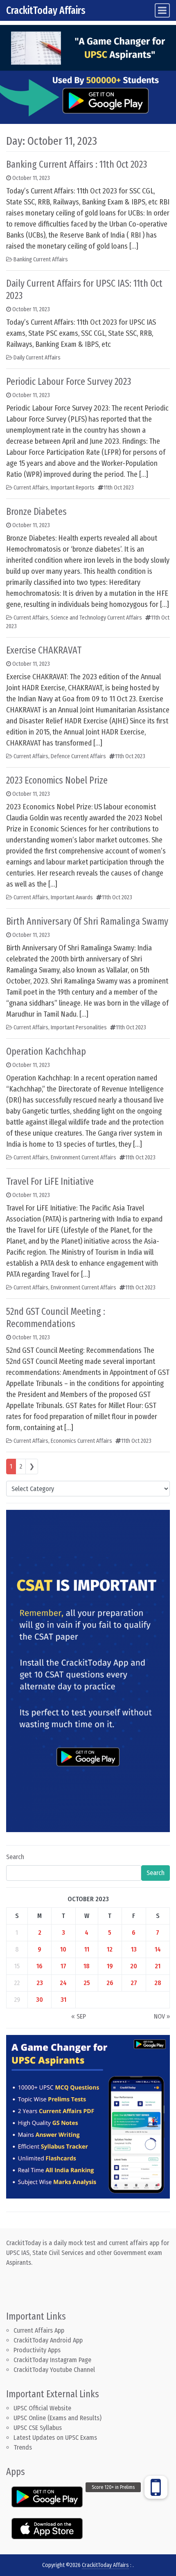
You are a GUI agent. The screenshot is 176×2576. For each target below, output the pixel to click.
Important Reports (73, 488)
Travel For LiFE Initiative (50, 1181)
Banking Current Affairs (41, 259)
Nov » (162, 2016)
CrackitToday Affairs (46, 10)
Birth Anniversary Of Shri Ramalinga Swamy (87, 921)
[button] (156, 2487)
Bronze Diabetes (36, 512)
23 (40, 1983)
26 (110, 1983)
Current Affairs (31, 488)
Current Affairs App (39, 2330)
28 (158, 1983)
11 (87, 1949)
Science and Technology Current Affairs (96, 618)
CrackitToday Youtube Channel (54, 2370)
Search (15, 1857)
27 (134, 1983)
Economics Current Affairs (81, 1441)
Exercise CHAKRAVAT (44, 650)
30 (39, 2000)
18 (87, 1966)
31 (63, 2000)
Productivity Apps (37, 2350)
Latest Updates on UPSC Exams (55, 2438)
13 (134, 1949)
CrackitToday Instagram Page (52, 2360)
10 (63, 1949)
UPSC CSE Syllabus (38, 2428)
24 (63, 1983)
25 (87, 1983)
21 (158, 1966)
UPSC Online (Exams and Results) (58, 2418)
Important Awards (72, 897)
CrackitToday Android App (48, 2340)
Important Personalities (79, 1027)
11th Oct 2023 (119, 488)
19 (110, 1966)
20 (134, 1966)
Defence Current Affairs (78, 756)
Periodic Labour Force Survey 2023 (69, 382)
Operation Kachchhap (46, 1051)
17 (63, 1966)
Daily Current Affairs (37, 358)
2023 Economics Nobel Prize (57, 780)
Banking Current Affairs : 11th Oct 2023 (77, 164)
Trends (23, 2447)
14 (158, 1949)
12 (110, 1949)
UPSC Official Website (42, 2408)
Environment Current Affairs (83, 1158)
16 (39, 1966)
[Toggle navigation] (162, 10)
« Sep (79, 2016)
